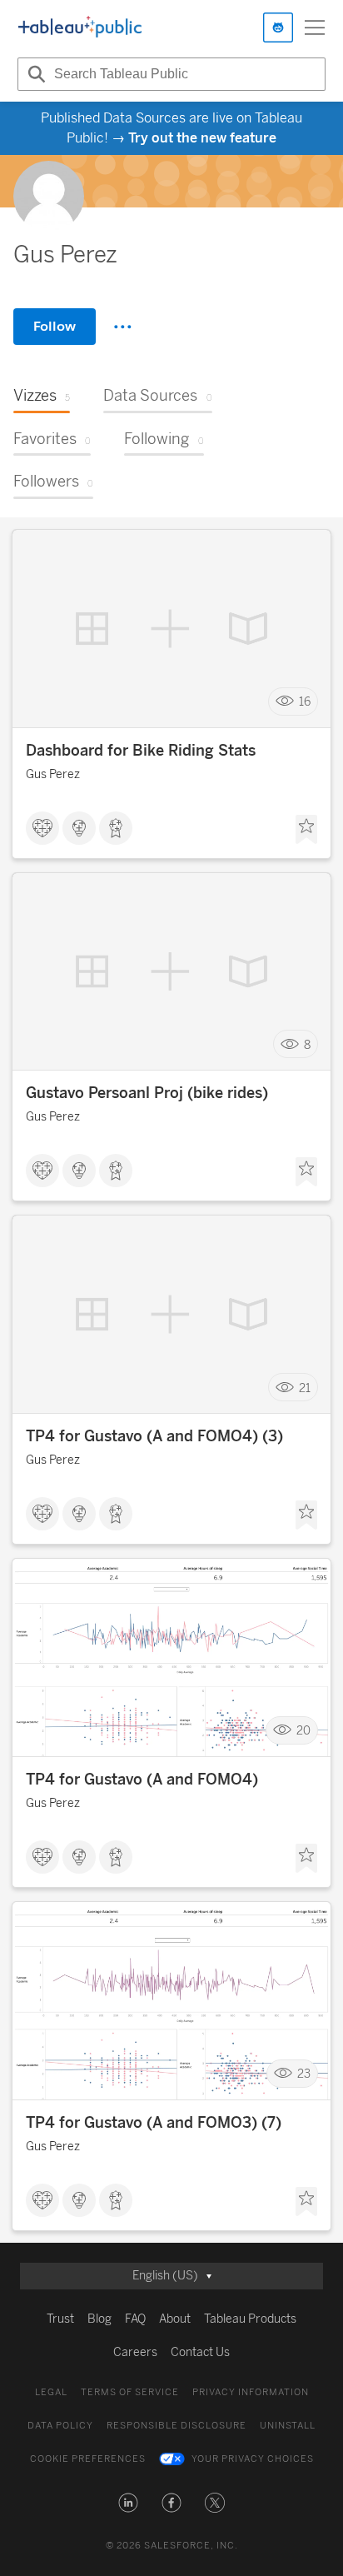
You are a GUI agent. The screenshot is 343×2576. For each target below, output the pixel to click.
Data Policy (60, 2426)
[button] (128, 2503)
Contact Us (200, 2352)
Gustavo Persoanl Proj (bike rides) (147, 1093)
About (175, 2319)
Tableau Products (250, 2319)
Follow (55, 326)
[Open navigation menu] (315, 27)
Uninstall (288, 2426)
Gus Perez (53, 774)
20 (303, 1731)
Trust (60, 2319)
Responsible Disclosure (176, 2426)
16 (305, 701)
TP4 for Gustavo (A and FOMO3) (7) (154, 2123)
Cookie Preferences (88, 2459)
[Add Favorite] (306, 830)
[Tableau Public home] (80, 27)
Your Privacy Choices (253, 2459)
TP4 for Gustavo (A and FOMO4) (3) (154, 1436)
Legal (51, 2392)
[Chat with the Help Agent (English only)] (278, 27)
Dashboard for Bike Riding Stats (141, 751)
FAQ (135, 2319)
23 (304, 2074)
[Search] (34, 74)
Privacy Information (251, 2392)
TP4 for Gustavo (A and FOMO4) (142, 1780)
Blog (99, 2319)
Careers (135, 2352)
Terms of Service (130, 2392)
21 (305, 1388)
